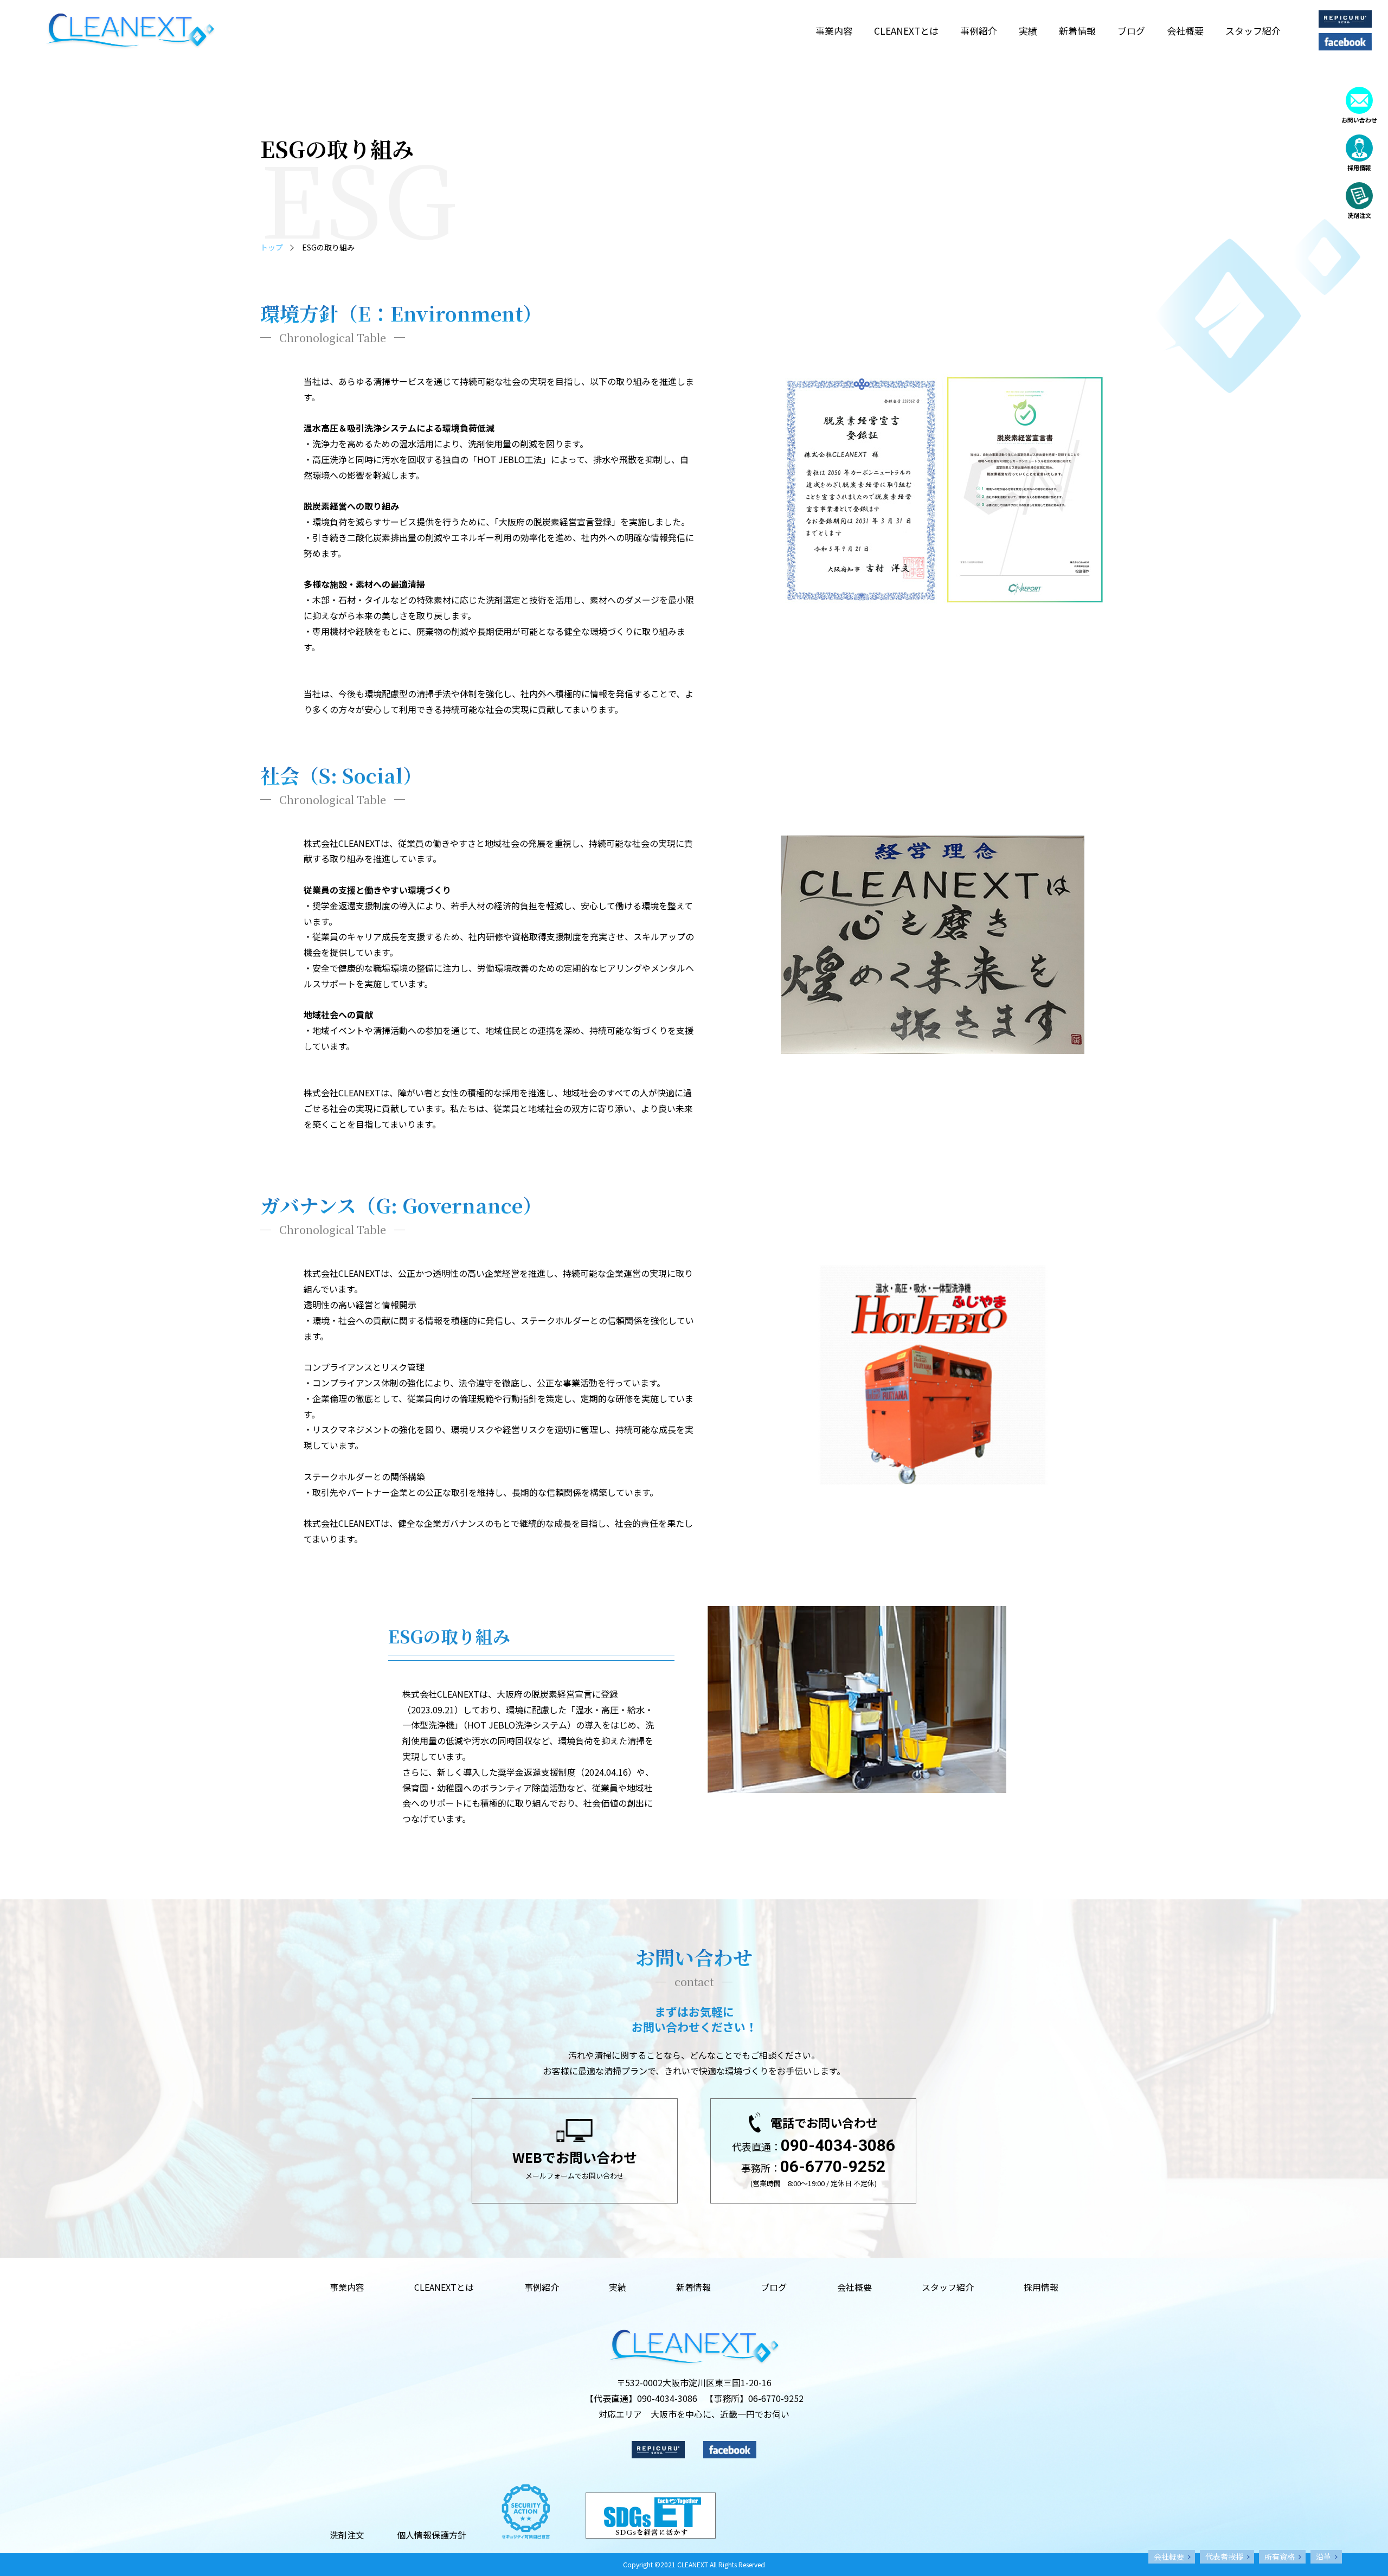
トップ (272, 247)
